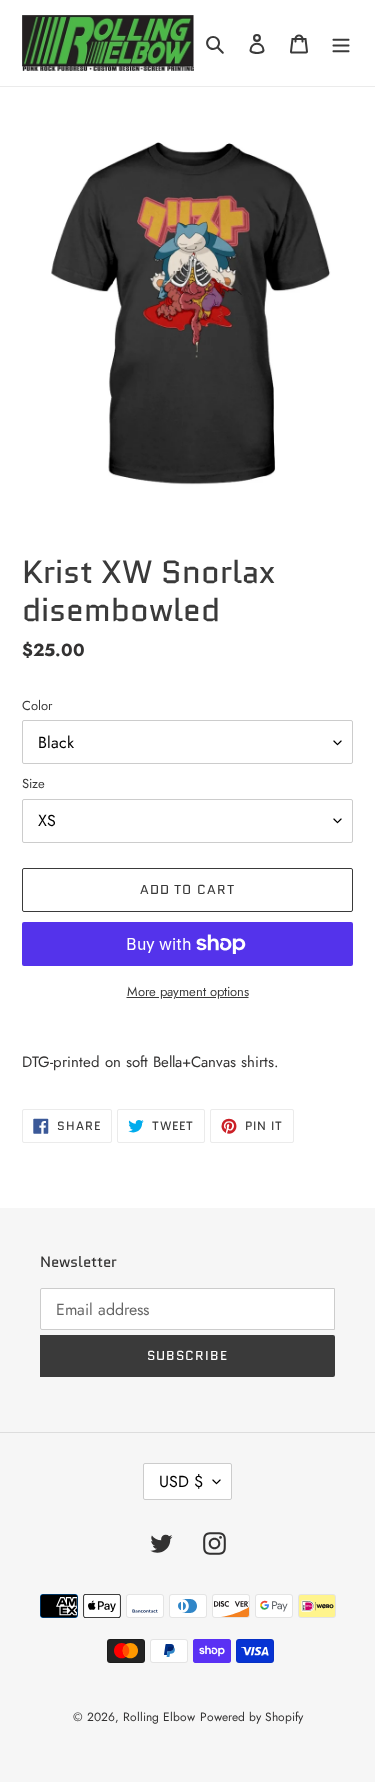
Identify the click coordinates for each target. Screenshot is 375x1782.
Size (33, 783)
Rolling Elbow (159, 1717)
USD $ (181, 1481)
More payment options (188, 991)
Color (37, 705)
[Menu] (341, 43)
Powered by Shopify (251, 1717)
